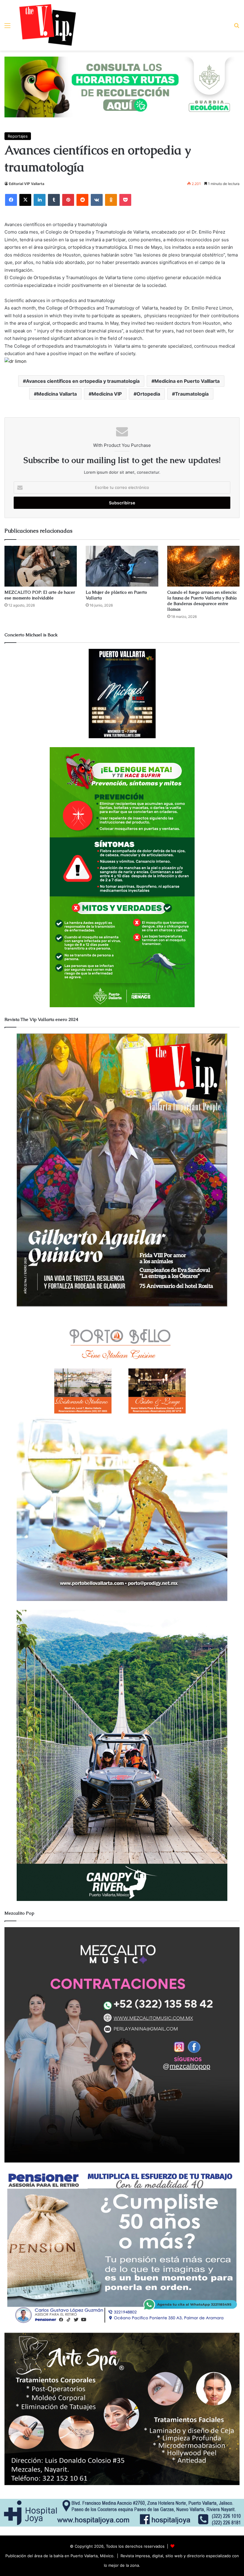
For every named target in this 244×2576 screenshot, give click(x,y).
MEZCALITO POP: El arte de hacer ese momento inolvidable (40, 595)
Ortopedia (148, 394)
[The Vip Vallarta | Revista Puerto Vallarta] (48, 25)
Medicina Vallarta (57, 394)
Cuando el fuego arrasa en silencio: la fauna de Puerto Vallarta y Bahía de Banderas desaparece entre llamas (202, 601)
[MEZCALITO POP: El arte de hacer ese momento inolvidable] (41, 566)
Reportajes (18, 136)
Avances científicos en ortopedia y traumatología (83, 381)
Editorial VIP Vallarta (27, 184)
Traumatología (192, 394)
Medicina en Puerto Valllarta (187, 381)
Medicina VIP (107, 394)
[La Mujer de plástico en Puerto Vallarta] (122, 566)
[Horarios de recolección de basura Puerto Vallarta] (122, 86)
